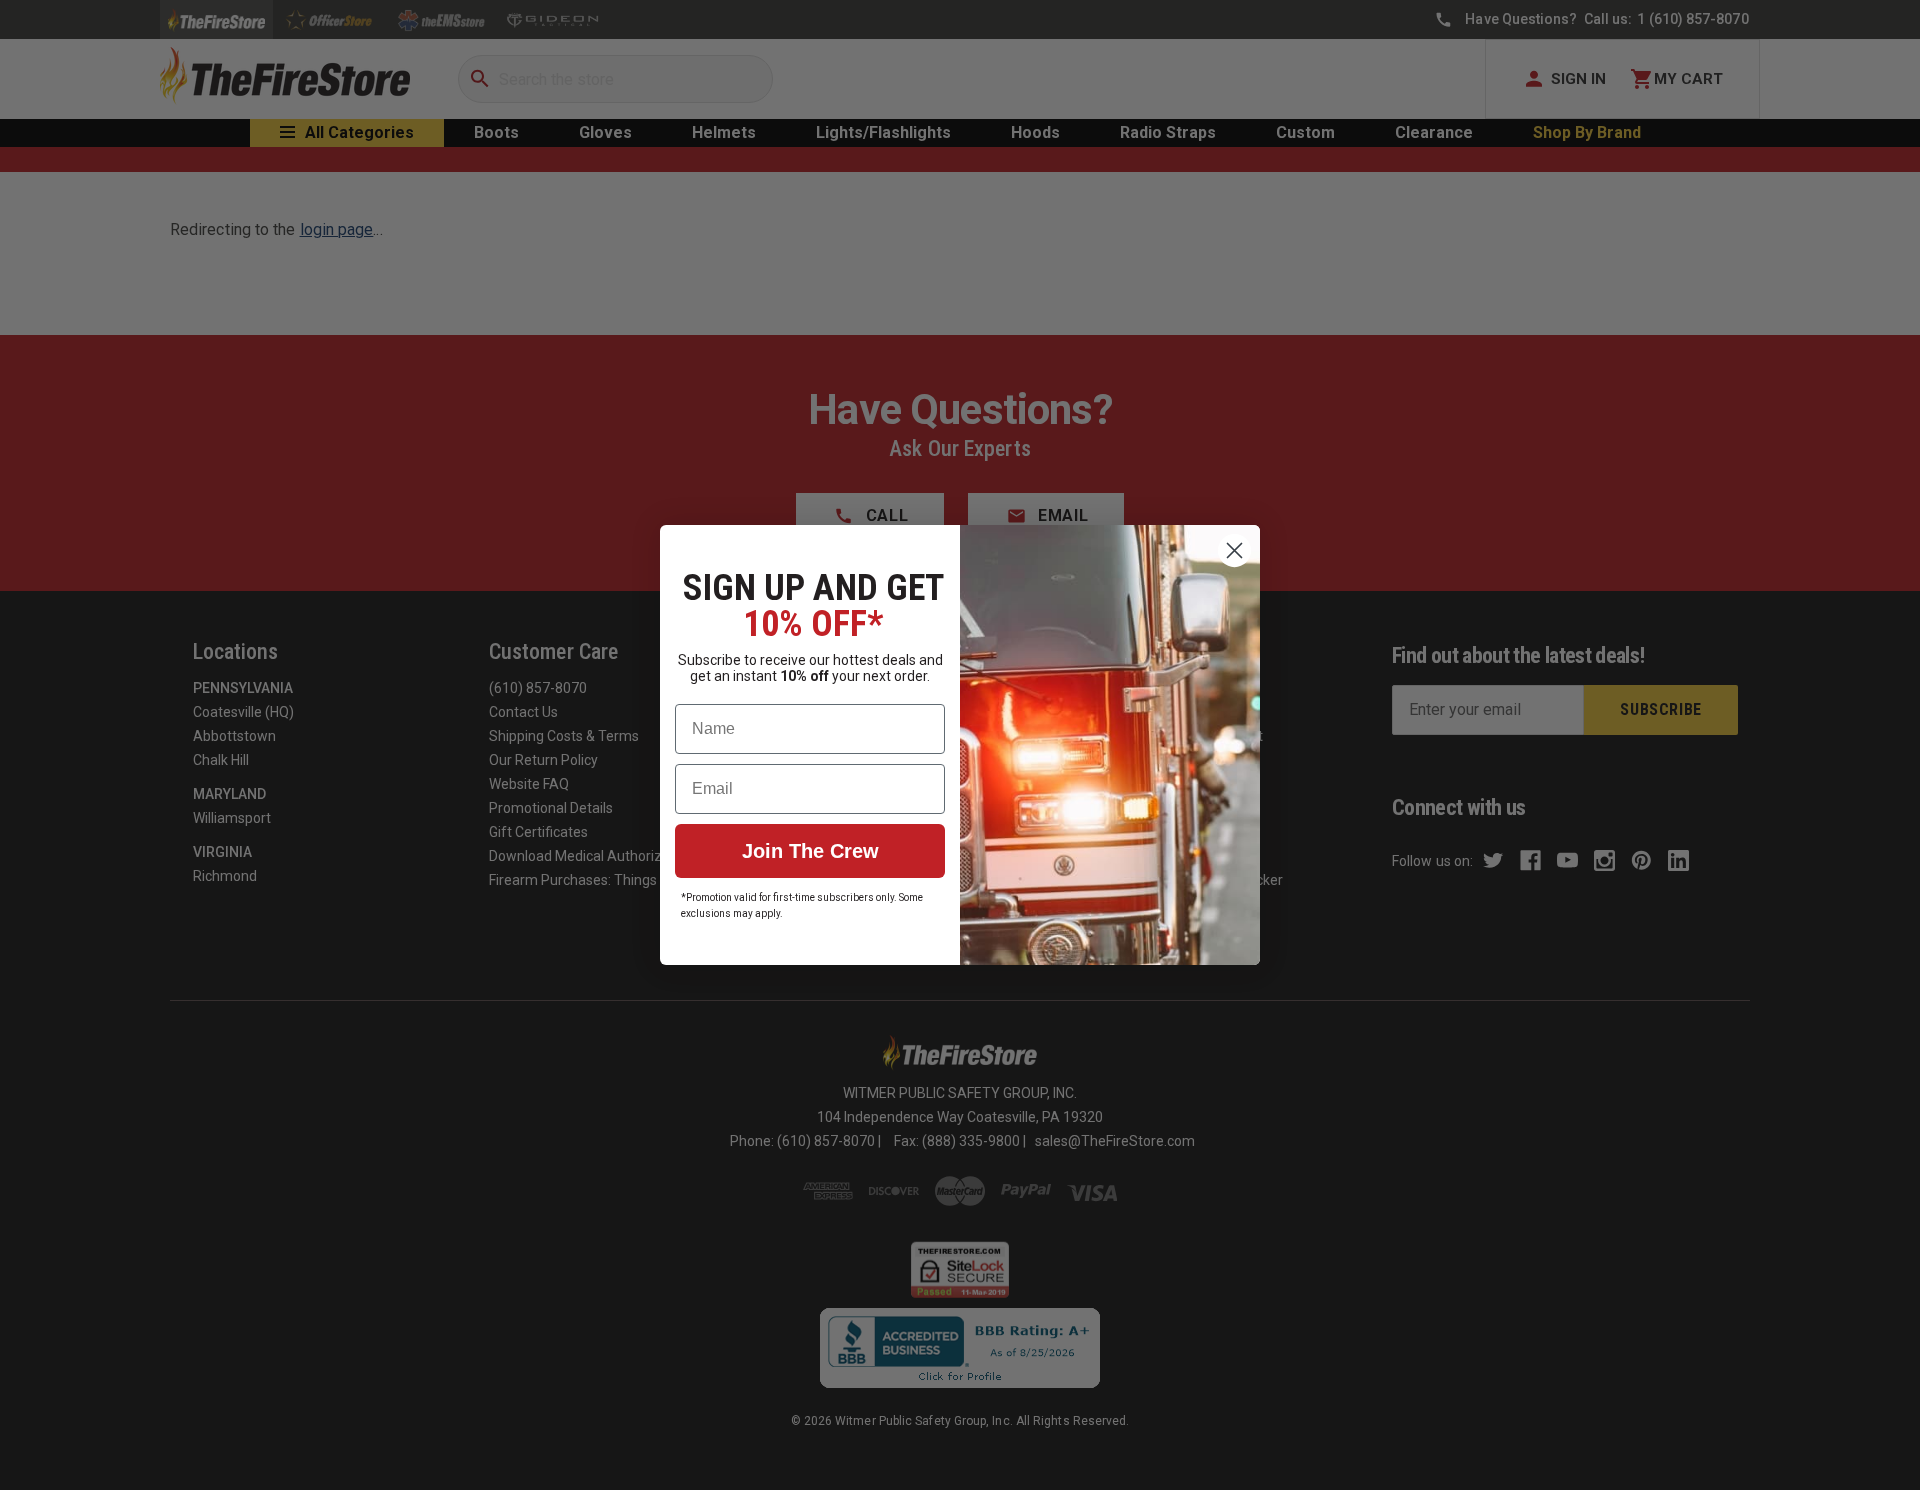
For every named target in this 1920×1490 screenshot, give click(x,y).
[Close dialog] (1234, 550)
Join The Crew (810, 851)
